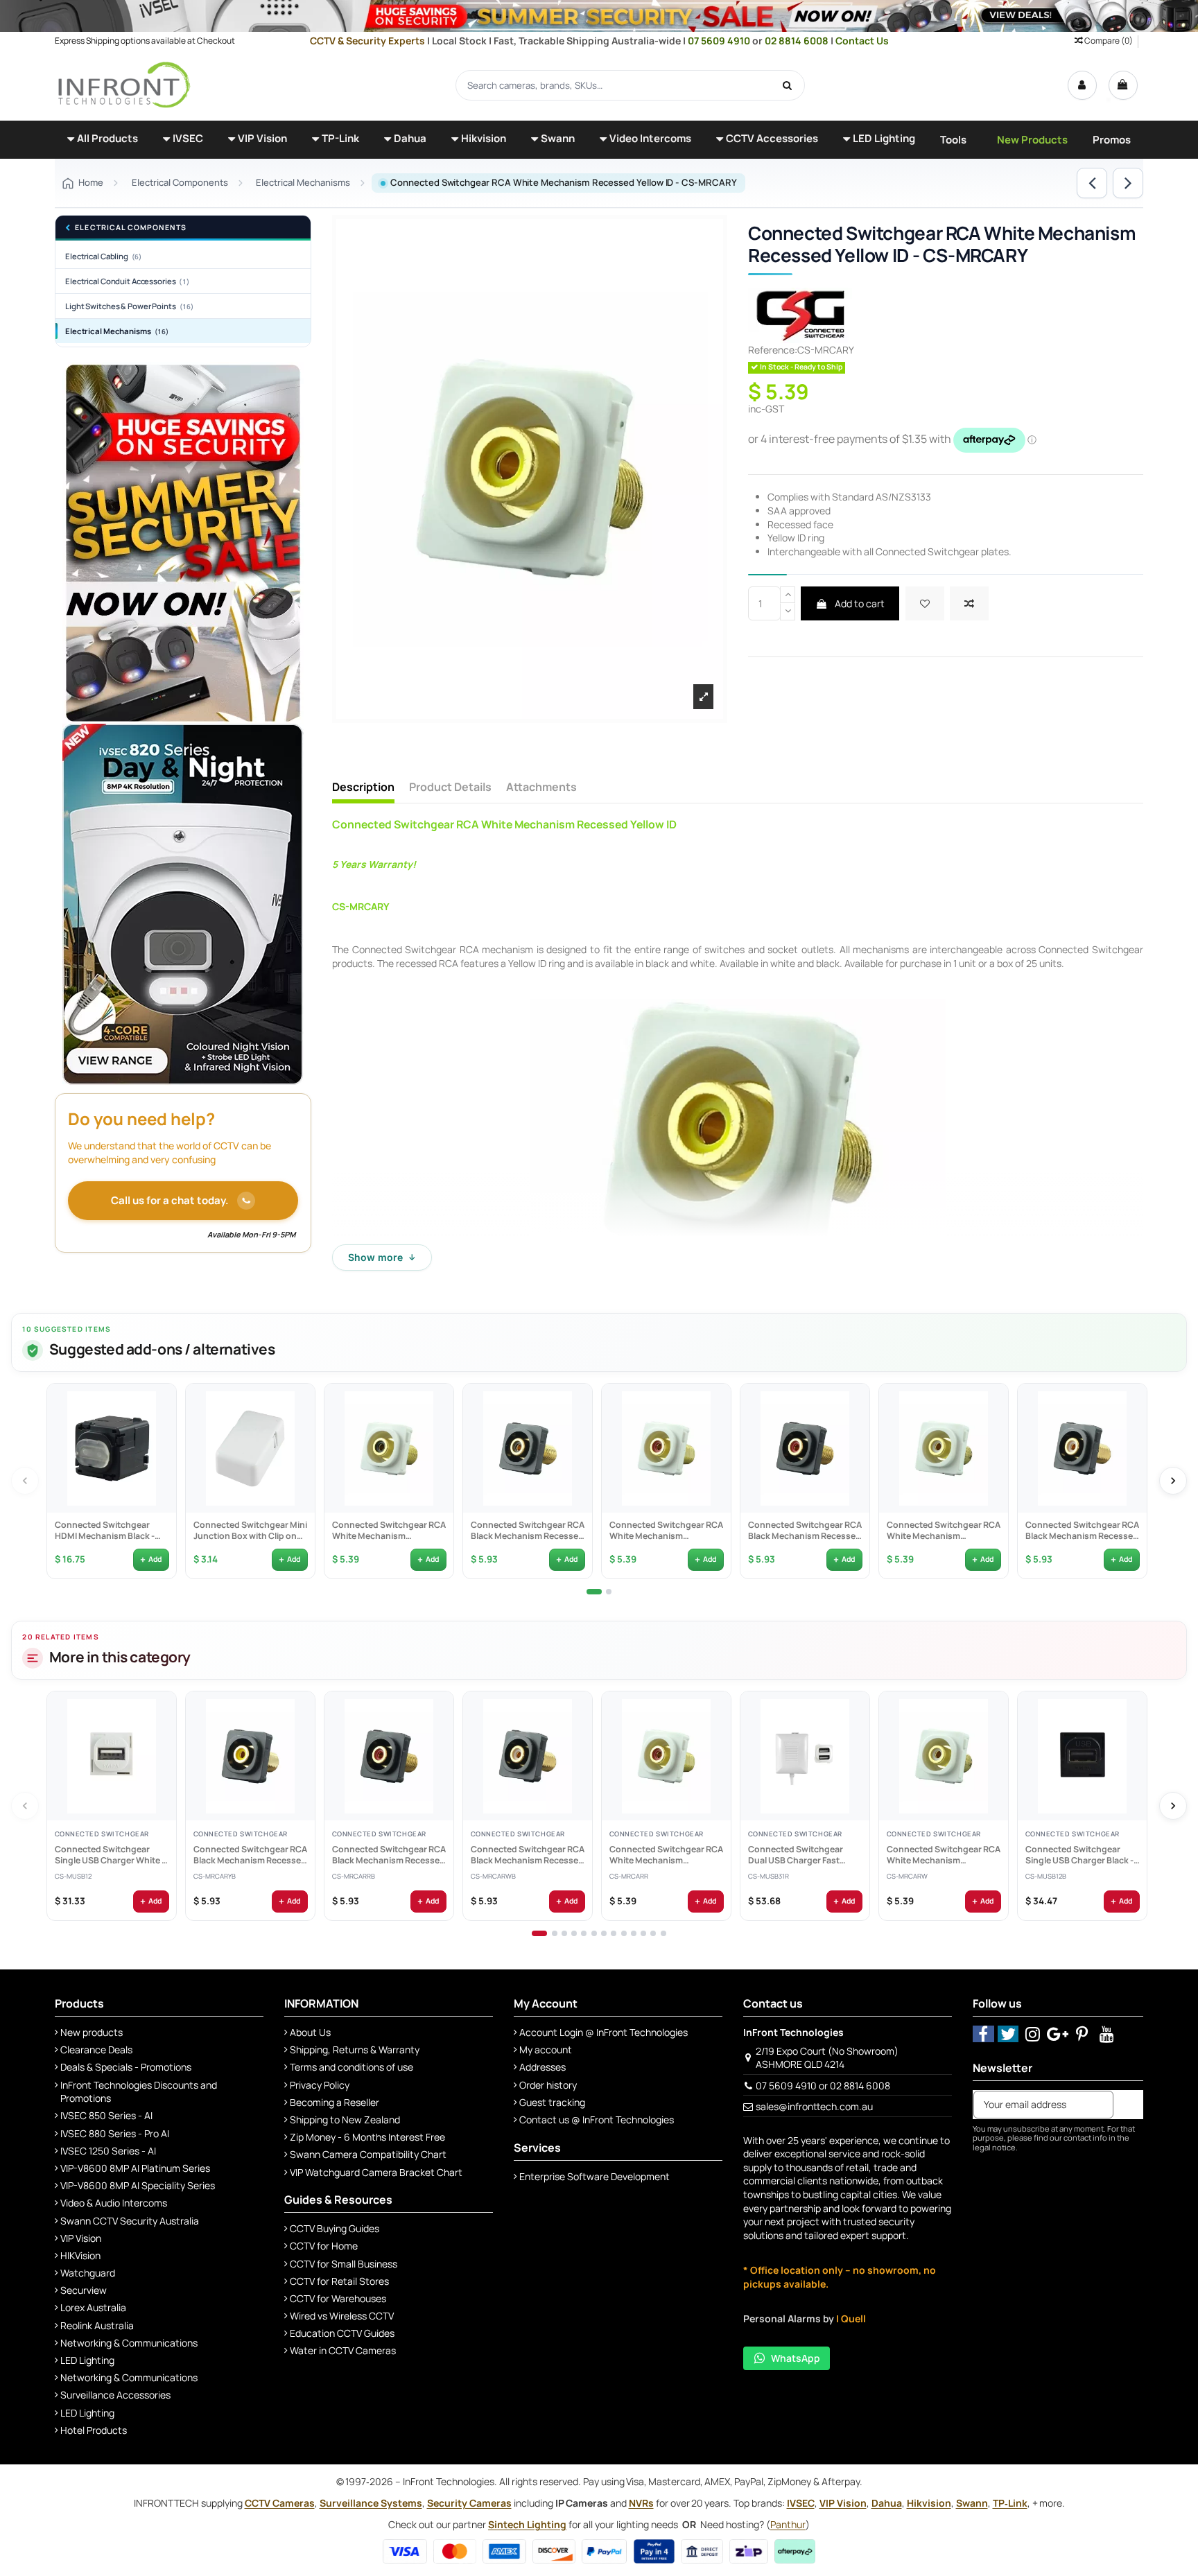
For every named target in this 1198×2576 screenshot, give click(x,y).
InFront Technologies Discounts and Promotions (139, 2092)
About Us (310, 2032)
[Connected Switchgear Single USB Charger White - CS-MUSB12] (112, 1756)
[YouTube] (1107, 2034)
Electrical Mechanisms (117, 331)
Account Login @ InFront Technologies (604, 2032)
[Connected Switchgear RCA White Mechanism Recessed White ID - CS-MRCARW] (944, 1448)
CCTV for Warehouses (338, 2298)
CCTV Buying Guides (335, 2228)
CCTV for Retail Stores (339, 2281)
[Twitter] (1008, 2034)
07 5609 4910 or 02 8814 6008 (823, 2086)
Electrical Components (131, 228)
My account (546, 2050)
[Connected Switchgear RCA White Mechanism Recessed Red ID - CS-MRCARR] (666, 1448)
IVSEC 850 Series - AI (106, 2115)
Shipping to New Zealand (345, 2120)
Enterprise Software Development (594, 2176)
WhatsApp (796, 2358)
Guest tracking (552, 2102)
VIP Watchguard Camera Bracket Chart (376, 2172)
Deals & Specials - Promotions (126, 2067)
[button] (103, 140)
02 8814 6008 (798, 41)
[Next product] (1128, 183)
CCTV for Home (324, 2246)
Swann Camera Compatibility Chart (368, 2154)
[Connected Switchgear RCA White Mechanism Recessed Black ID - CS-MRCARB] (389, 1448)
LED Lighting (87, 2360)
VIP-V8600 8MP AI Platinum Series (135, 2168)
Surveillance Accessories (115, 2395)
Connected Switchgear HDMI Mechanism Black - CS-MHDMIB (104, 1531)
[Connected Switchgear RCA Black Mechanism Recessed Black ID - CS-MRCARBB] (528, 1448)
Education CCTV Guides (342, 2333)
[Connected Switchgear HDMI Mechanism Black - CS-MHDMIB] (112, 1448)
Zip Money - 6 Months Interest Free (367, 2137)
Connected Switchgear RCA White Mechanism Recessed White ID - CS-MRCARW (943, 1531)
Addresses (542, 2067)
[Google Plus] (1058, 2034)
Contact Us (862, 41)
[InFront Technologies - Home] (124, 84)
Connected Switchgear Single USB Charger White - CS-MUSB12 (109, 1855)
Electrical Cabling (103, 256)
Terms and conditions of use (351, 2067)
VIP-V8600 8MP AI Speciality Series (138, 2185)
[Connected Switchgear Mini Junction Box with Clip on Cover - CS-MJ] (250, 1448)
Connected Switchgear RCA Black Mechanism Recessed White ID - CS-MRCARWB (1082, 1531)
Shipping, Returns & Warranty (355, 2050)
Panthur (788, 2524)
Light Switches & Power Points (129, 306)
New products (92, 2032)
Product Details (450, 787)
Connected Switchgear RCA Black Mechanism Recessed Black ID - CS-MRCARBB (527, 1531)
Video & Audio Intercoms (114, 2203)
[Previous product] (1092, 183)
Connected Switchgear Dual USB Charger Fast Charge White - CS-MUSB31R (795, 1855)
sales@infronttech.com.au (814, 2106)
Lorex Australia (93, 2307)
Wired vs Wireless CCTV (342, 2316)
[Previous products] (25, 1481)
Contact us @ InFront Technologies (597, 2120)
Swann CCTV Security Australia (130, 2221)
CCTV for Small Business (344, 2264)
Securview (84, 2290)
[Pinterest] (1083, 2034)
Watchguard (88, 2273)
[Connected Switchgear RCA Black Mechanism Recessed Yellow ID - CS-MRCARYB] (250, 1756)
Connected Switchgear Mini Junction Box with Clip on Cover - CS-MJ (250, 1531)
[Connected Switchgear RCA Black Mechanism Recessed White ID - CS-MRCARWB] (1082, 1448)
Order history (548, 2085)
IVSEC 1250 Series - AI (108, 2151)
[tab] (594, 1592)
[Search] (788, 85)
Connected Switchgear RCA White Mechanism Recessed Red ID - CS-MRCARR (666, 1531)
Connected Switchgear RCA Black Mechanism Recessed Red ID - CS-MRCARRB (804, 1531)
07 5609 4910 (720, 41)
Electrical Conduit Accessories (127, 281)
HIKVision (80, 2255)
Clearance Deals (96, 2050)
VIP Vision (81, 2238)
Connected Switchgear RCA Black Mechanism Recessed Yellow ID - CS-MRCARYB (250, 1855)
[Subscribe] (1128, 2105)
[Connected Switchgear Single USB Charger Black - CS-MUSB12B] (1082, 1756)
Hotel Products (94, 2430)
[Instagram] (1033, 2034)
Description (363, 787)
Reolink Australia (97, 2325)
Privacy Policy (320, 2085)
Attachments (541, 787)
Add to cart (859, 603)
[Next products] (1173, 1481)
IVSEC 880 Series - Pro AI (115, 2133)
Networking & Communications (129, 2343)
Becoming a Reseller (335, 2102)
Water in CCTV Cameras (343, 2350)
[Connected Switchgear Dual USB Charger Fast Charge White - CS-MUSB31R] (805, 1756)
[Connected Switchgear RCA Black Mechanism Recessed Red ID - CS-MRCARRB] (805, 1448)
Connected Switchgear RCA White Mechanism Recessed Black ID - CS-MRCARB (388, 1531)
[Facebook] (983, 2034)
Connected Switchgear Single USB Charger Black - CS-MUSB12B (1079, 1855)
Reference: (773, 350)
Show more (382, 1257)
